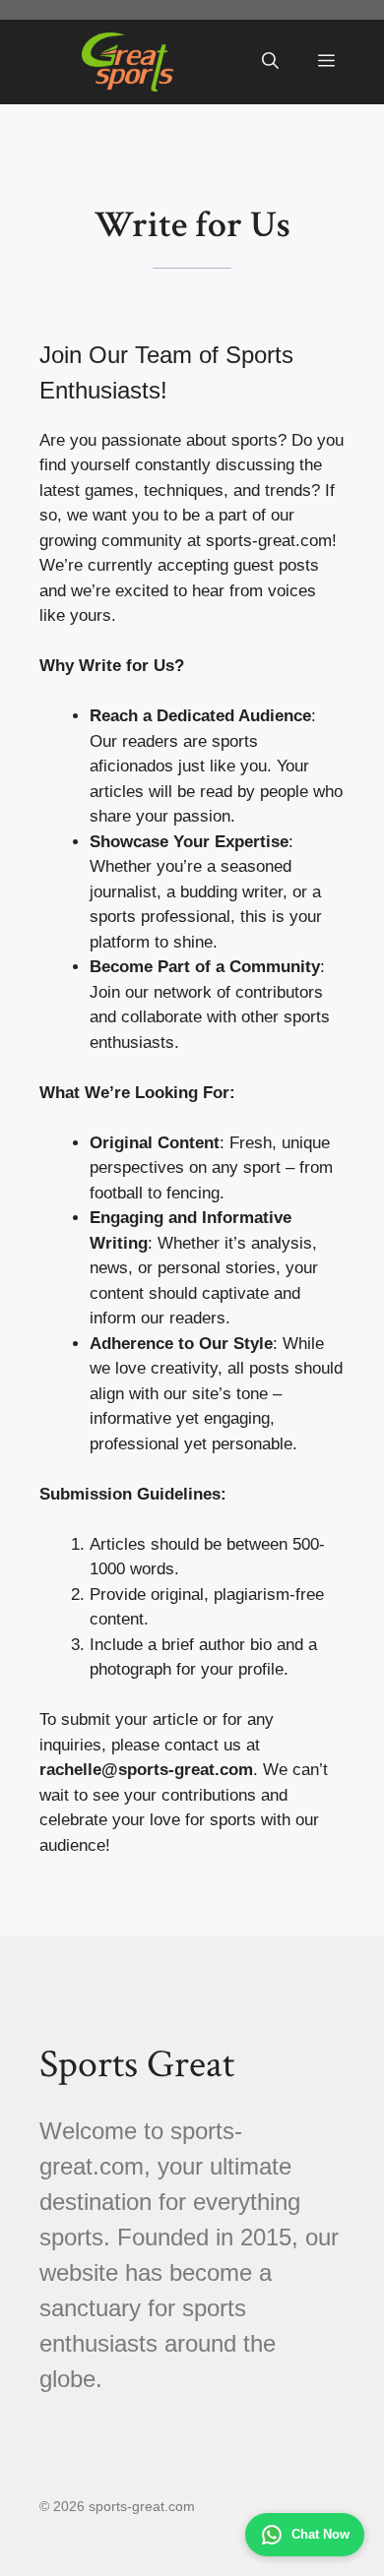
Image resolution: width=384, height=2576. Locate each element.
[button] (270, 62)
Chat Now (320, 2534)
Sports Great (137, 2064)
